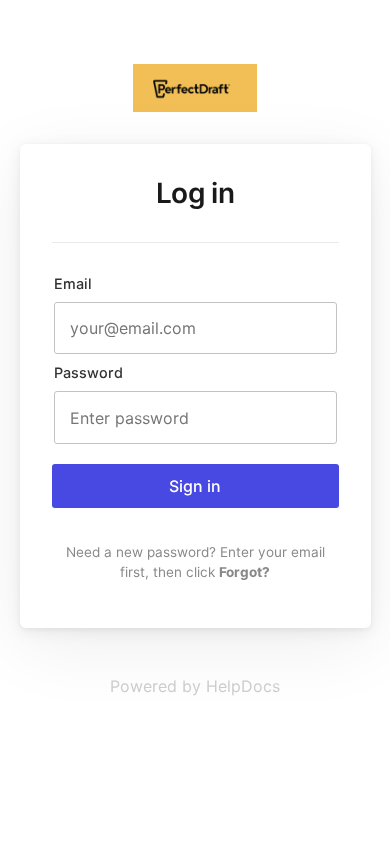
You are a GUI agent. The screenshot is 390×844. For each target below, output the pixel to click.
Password (88, 372)
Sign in (195, 486)
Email (73, 283)
